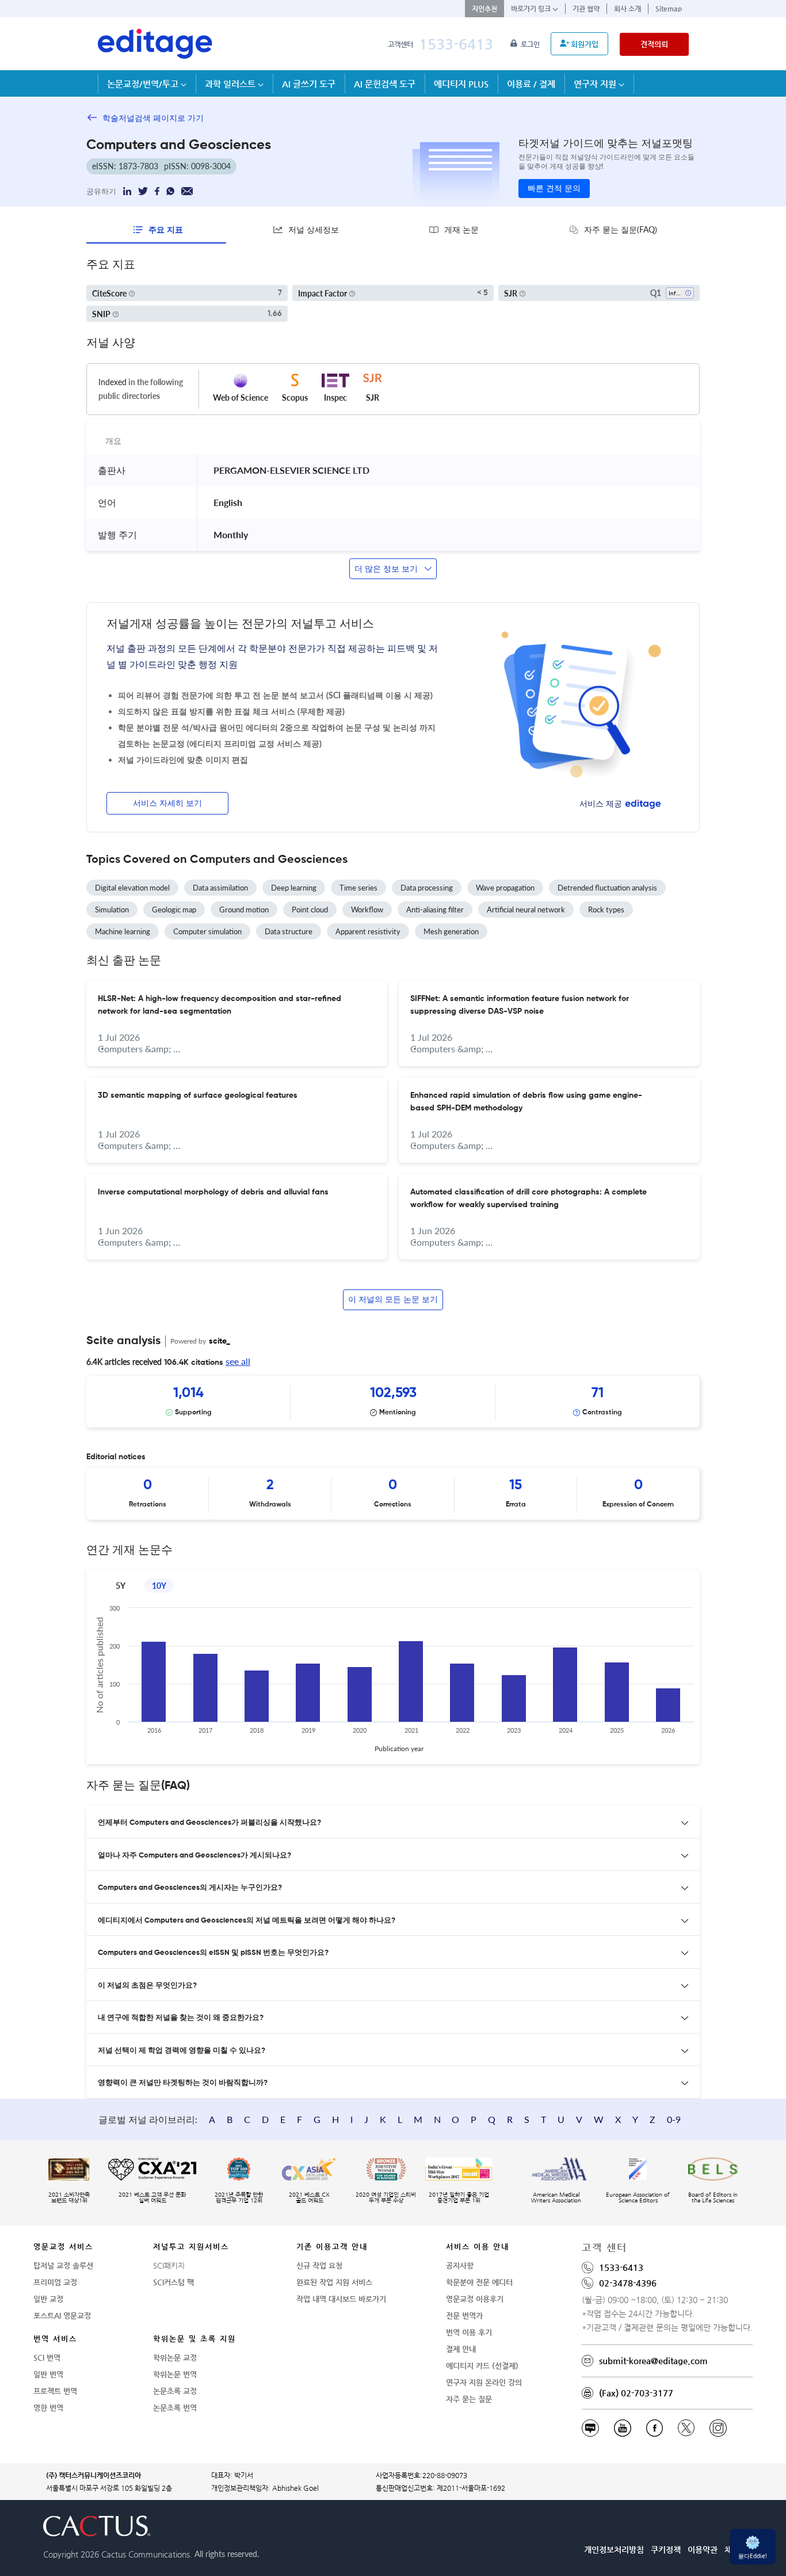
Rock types (606, 910)
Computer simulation (207, 931)
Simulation (112, 910)
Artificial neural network (526, 910)
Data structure (289, 931)
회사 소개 (627, 9)
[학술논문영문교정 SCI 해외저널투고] (155, 44)
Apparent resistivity (368, 931)
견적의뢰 (654, 44)
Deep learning (294, 888)
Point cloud (310, 910)
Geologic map (174, 910)
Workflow (367, 910)
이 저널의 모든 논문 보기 (393, 1300)
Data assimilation (220, 888)
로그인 (531, 44)
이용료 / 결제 (531, 84)
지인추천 (484, 9)
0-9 (674, 2119)
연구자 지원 (596, 84)
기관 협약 (586, 9)
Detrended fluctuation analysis (607, 888)
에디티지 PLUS (461, 84)
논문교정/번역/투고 (144, 84)
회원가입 (585, 44)
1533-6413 (456, 44)
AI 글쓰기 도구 (309, 84)
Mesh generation (451, 931)
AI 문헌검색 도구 (385, 84)
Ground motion (244, 910)
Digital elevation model (132, 888)
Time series (358, 888)
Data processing (427, 888)
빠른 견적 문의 (554, 189)
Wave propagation (505, 888)
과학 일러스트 (231, 84)
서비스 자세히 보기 (167, 804)
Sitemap (669, 9)
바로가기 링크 (532, 9)
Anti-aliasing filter (435, 910)
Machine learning (123, 931)
